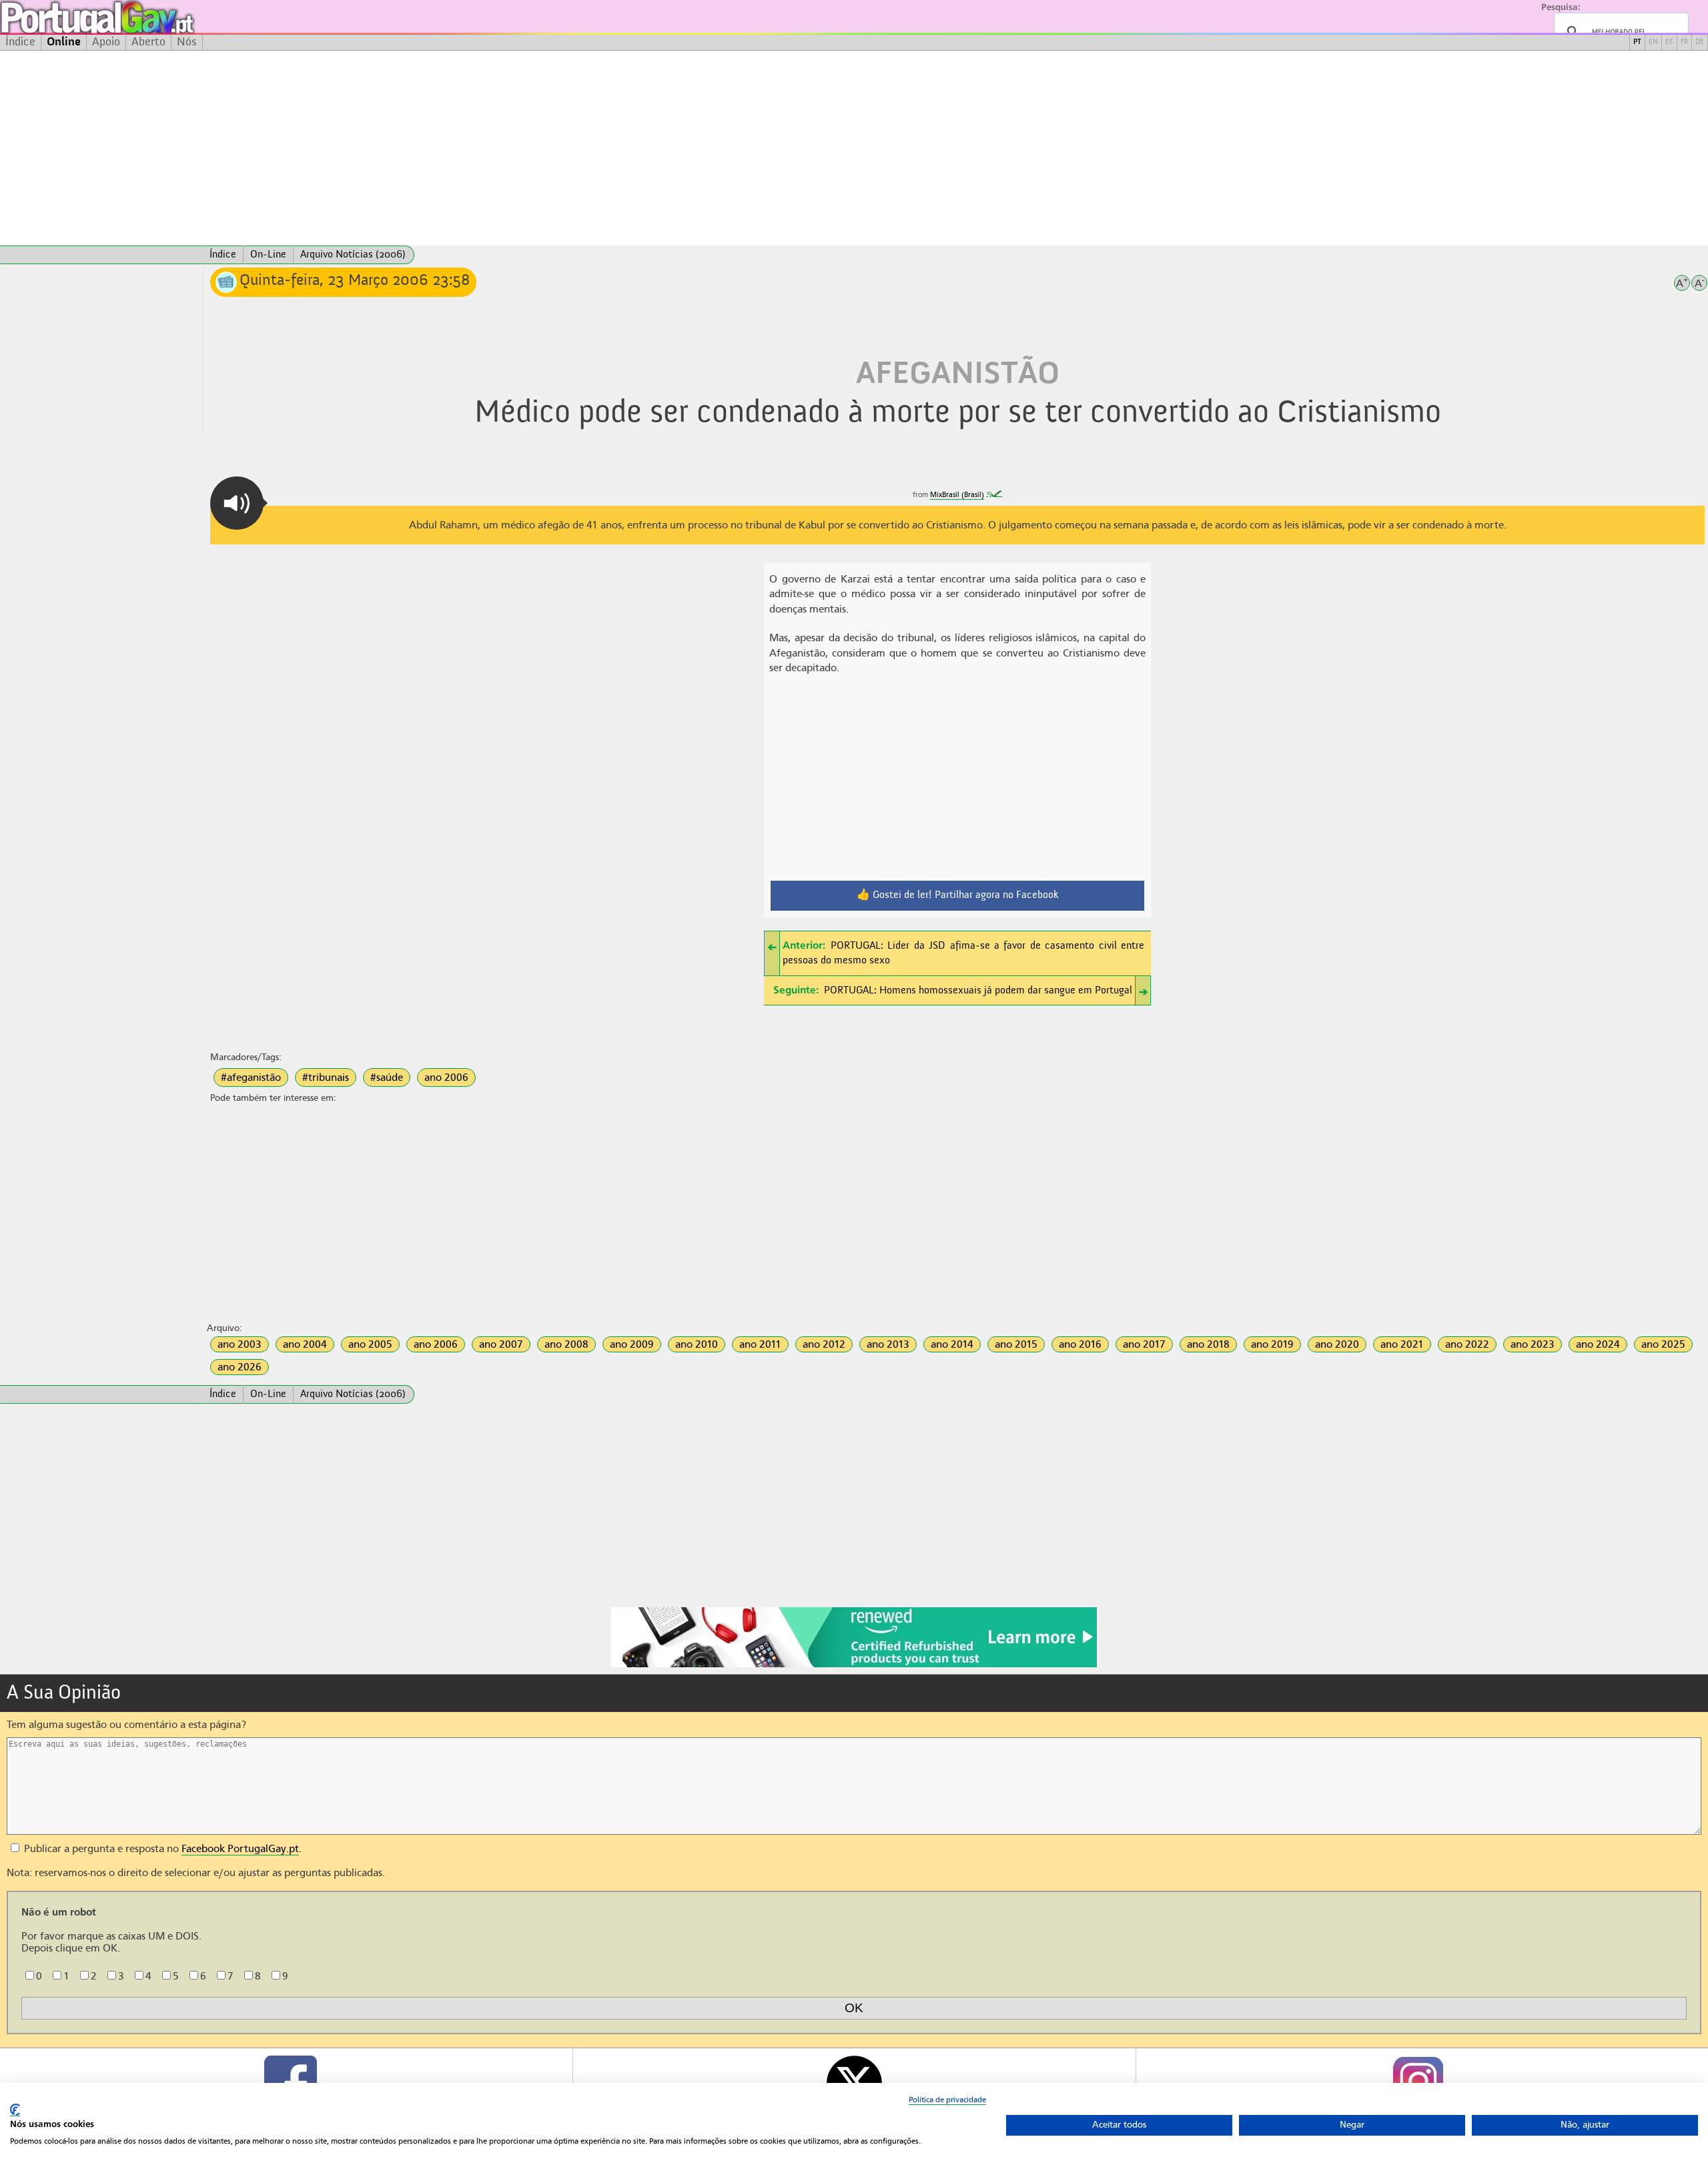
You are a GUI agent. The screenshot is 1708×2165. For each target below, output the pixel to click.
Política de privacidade (947, 2100)
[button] (237, 503)
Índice (20, 42)
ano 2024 (1598, 1344)
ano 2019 (1272, 1344)
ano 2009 (632, 1344)
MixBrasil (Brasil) (957, 495)
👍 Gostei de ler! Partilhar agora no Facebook (958, 895)
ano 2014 (952, 1344)
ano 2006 (446, 1077)
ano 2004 (305, 1344)
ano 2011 (760, 1344)
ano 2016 (1080, 1344)
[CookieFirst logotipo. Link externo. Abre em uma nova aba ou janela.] (15, 2110)
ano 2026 (240, 1367)
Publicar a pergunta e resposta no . (161, 1849)
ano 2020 (1337, 1344)
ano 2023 (1533, 1344)
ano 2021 (1402, 1344)
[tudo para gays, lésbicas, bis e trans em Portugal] (133, 17)
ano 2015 (1016, 1344)
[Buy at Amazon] (854, 1665)
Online (64, 42)
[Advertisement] (854, 148)
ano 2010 (697, 1344)
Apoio (106, 42)
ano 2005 (370, 1344)
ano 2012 (824, 1344)
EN (1653, 42)
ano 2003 (240, 1344)
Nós (187, 42)
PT (1637, 42)
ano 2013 (888, 1344)
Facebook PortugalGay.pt (240, 1849)
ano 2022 (1467, 1344)
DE (1700, 42)
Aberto (148, 42)
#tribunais (326, 1077)
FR (1684, 42)
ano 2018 (1208, 1344)
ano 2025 (1663, 1344)
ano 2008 (566, 1344)
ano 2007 (501, 1344)
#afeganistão (251, 1077)
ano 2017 (1144, 1344)
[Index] (101, 255)
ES (1669, 42)
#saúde (387, 1077)
